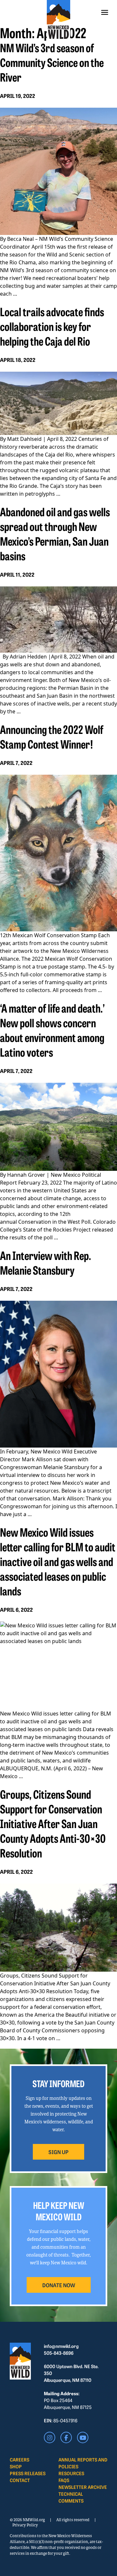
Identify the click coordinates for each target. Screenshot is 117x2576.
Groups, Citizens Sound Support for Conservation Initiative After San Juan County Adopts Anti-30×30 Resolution (53, 1823)
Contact (20, 2480)
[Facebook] (66, 2437)
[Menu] (105, 12)
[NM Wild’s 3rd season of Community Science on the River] (58, 171)
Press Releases (28, 2473)
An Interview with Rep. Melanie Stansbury (45, 1262)
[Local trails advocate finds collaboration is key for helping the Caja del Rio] (58, 403)
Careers (19, 2460)
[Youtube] (83, 2437)
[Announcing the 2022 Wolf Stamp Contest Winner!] (58, 853)
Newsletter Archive (83, 2487)
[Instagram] (50, 2437)
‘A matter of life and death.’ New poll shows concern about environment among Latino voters (52, 1030)
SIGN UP (58, 2152)
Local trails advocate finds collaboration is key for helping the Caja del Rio (52, 326)
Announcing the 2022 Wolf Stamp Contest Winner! (52, 736)
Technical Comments (71, 2497)
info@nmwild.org (61, 2346)
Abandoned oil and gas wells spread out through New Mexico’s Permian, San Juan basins (55, 533)
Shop (16, 2466)
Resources (71, 2473)
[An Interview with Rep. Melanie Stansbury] (58, 1374)
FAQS (64, 2480)
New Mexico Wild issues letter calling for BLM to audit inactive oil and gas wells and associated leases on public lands (58, 1561)
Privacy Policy (25, 2525)
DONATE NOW (59, 2285)
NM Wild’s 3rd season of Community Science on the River (52, 62)
